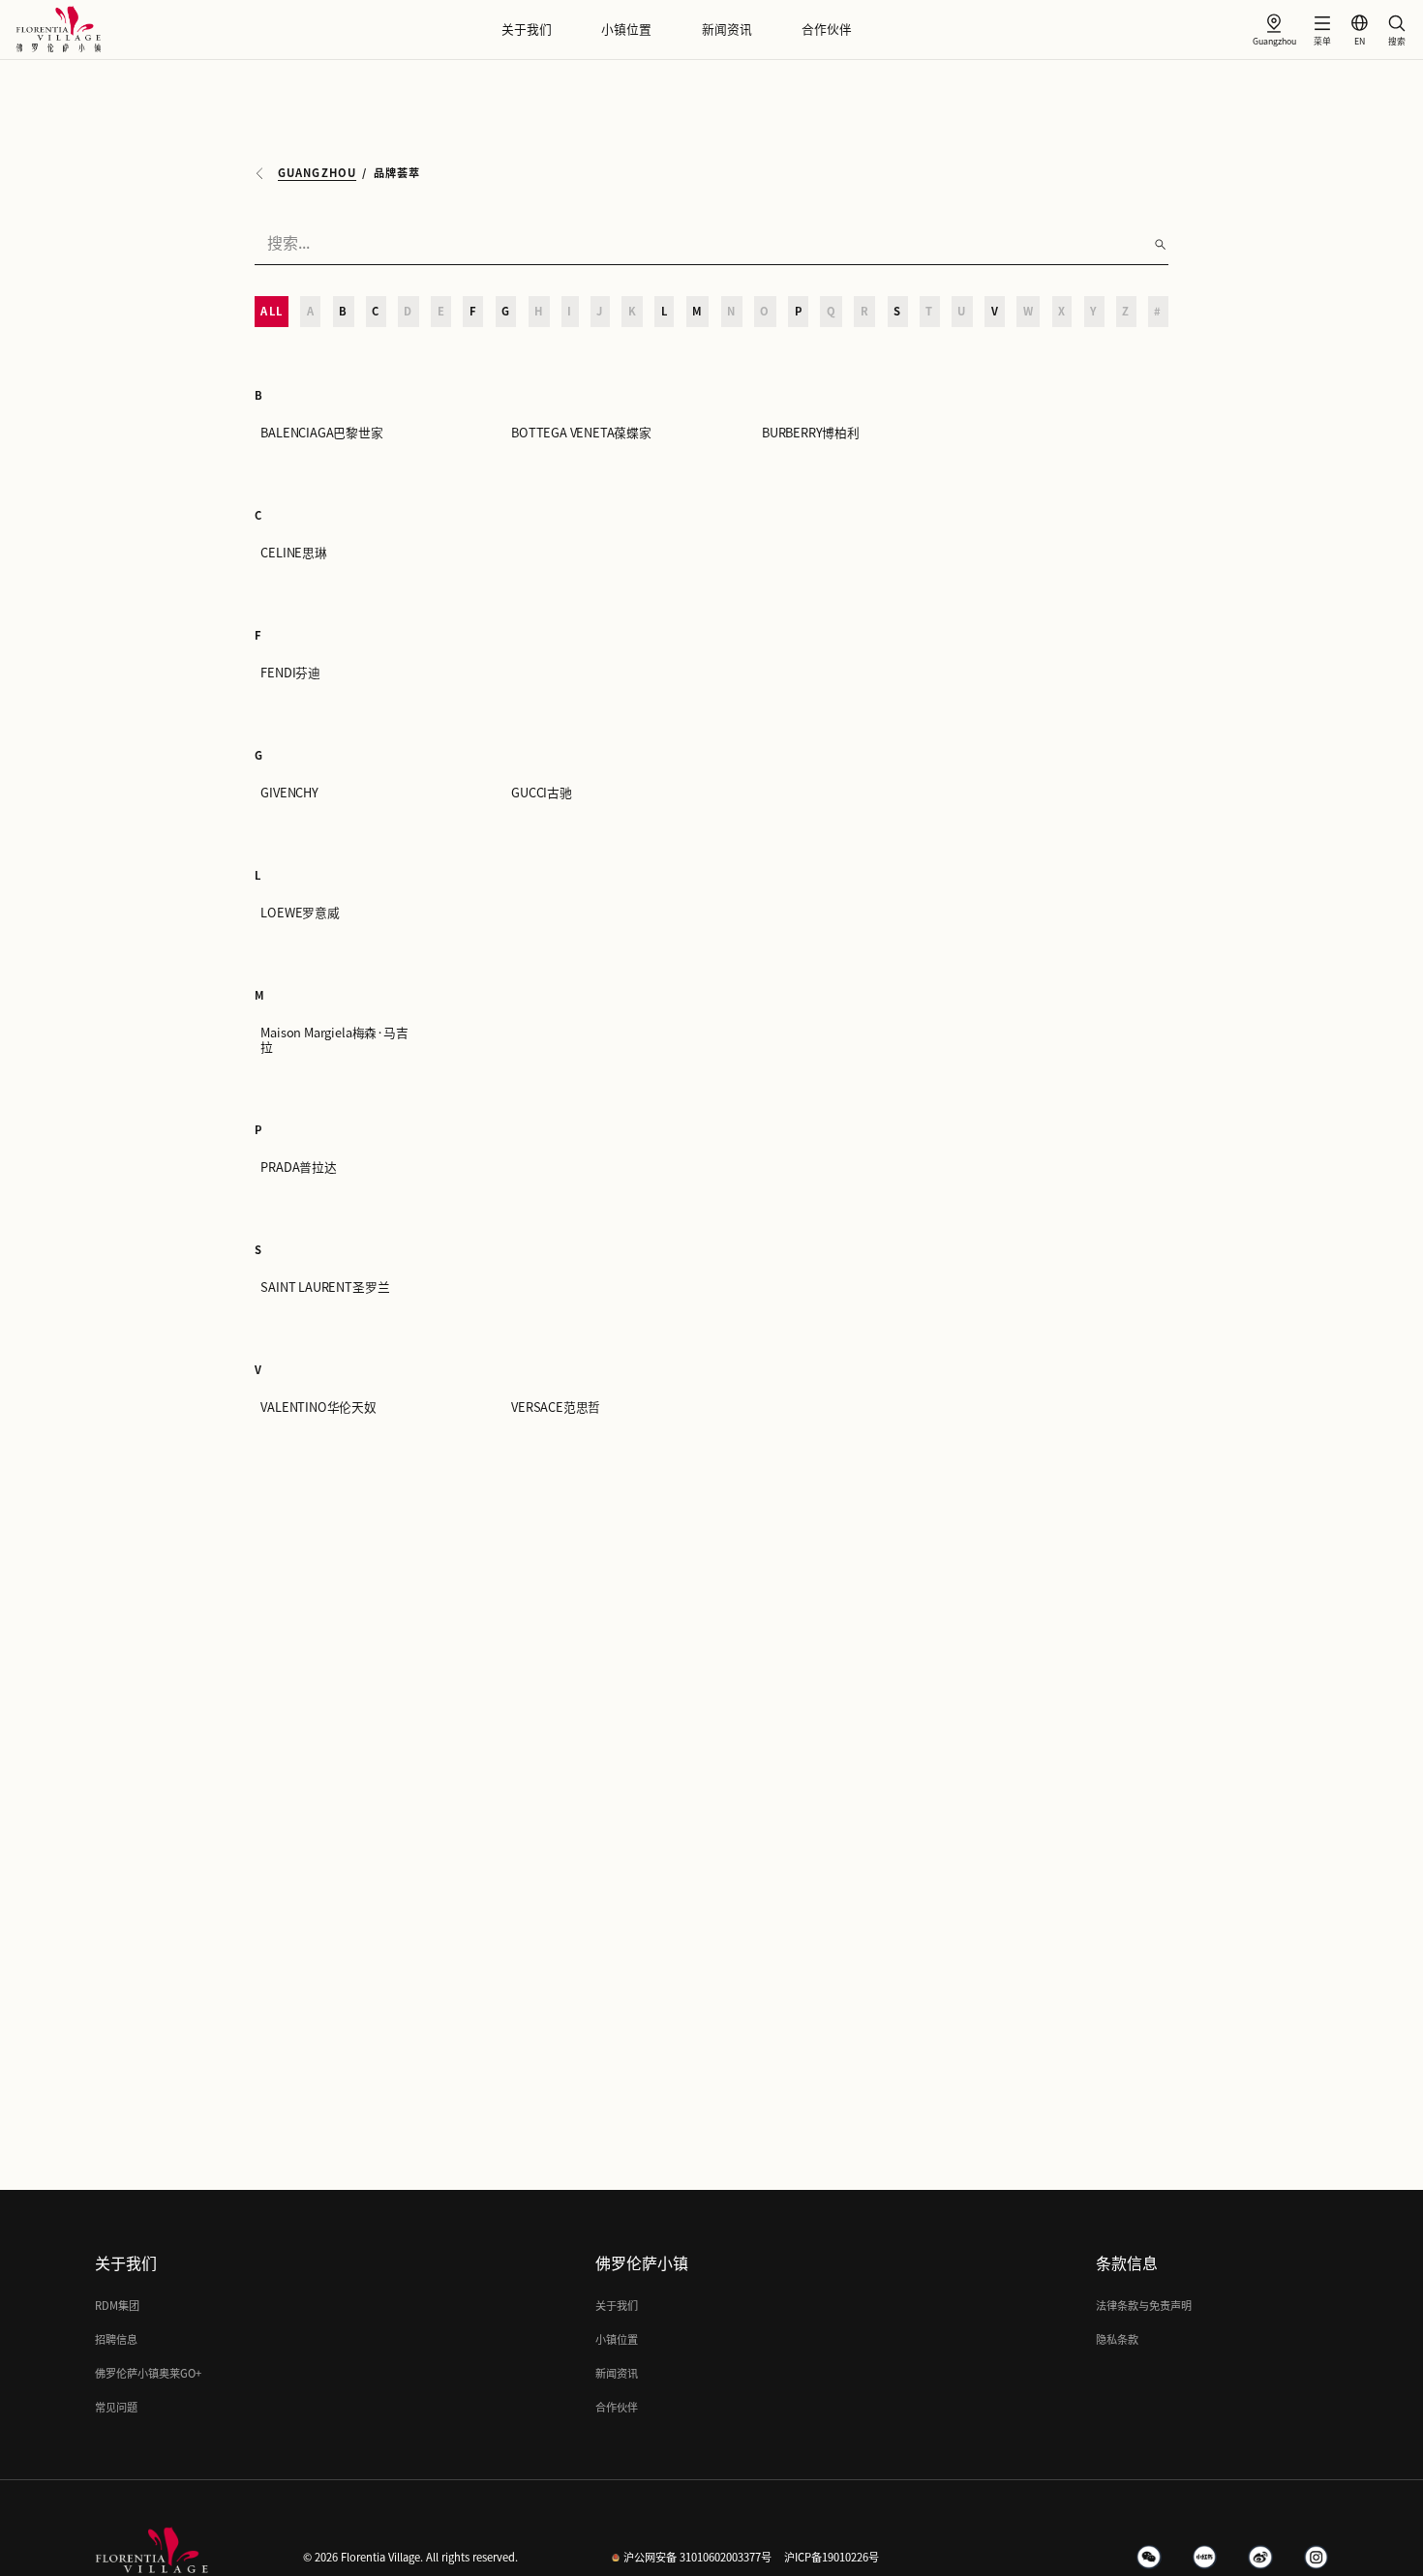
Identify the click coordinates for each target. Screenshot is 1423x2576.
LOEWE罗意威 (300, 913)
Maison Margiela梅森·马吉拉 (334, 1040)
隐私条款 (1117, 2339)
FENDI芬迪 (290, 673)
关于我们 (527, 30)
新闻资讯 (727, 30)
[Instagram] (1317, 2558)
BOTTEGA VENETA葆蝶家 (581, 433)
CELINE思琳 (293, 553)
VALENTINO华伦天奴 (318, 1408)
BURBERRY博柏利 (811, 433)
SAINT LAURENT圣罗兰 (325, 1288)
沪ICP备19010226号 (832, 2557)
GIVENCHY (289, 793)
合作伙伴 (827, 30)
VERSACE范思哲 (556, 1408)
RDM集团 (117, 2306)
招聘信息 (116, 2339)
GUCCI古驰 (542, 793)
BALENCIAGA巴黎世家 (321, 433)
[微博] (1260, 2558)
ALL (271, 311)
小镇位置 (626, 30)
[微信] (1149, 2558)
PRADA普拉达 (298, 1168)
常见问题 (116, 2407)
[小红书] (1205, 2558)
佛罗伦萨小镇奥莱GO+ (148, 2373)
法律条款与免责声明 (1144, 2306)
